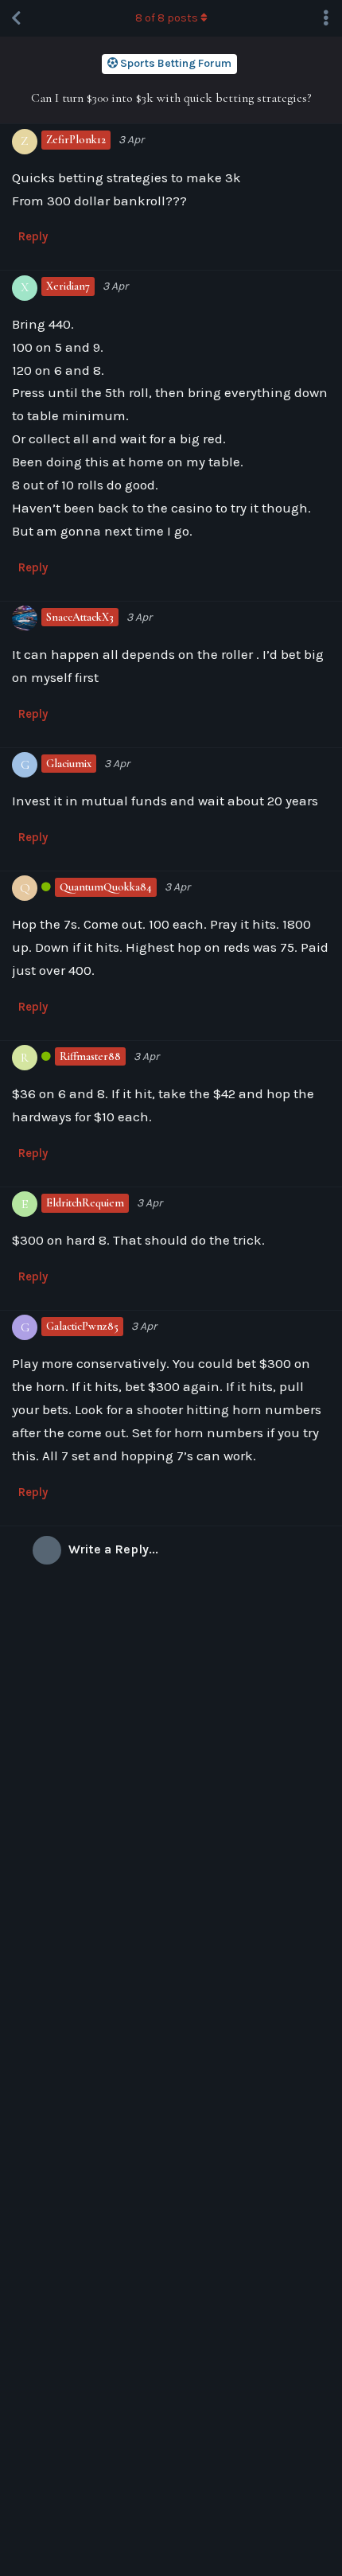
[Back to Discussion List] (16, 18)
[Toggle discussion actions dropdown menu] (326, 18)
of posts (167, 18)
